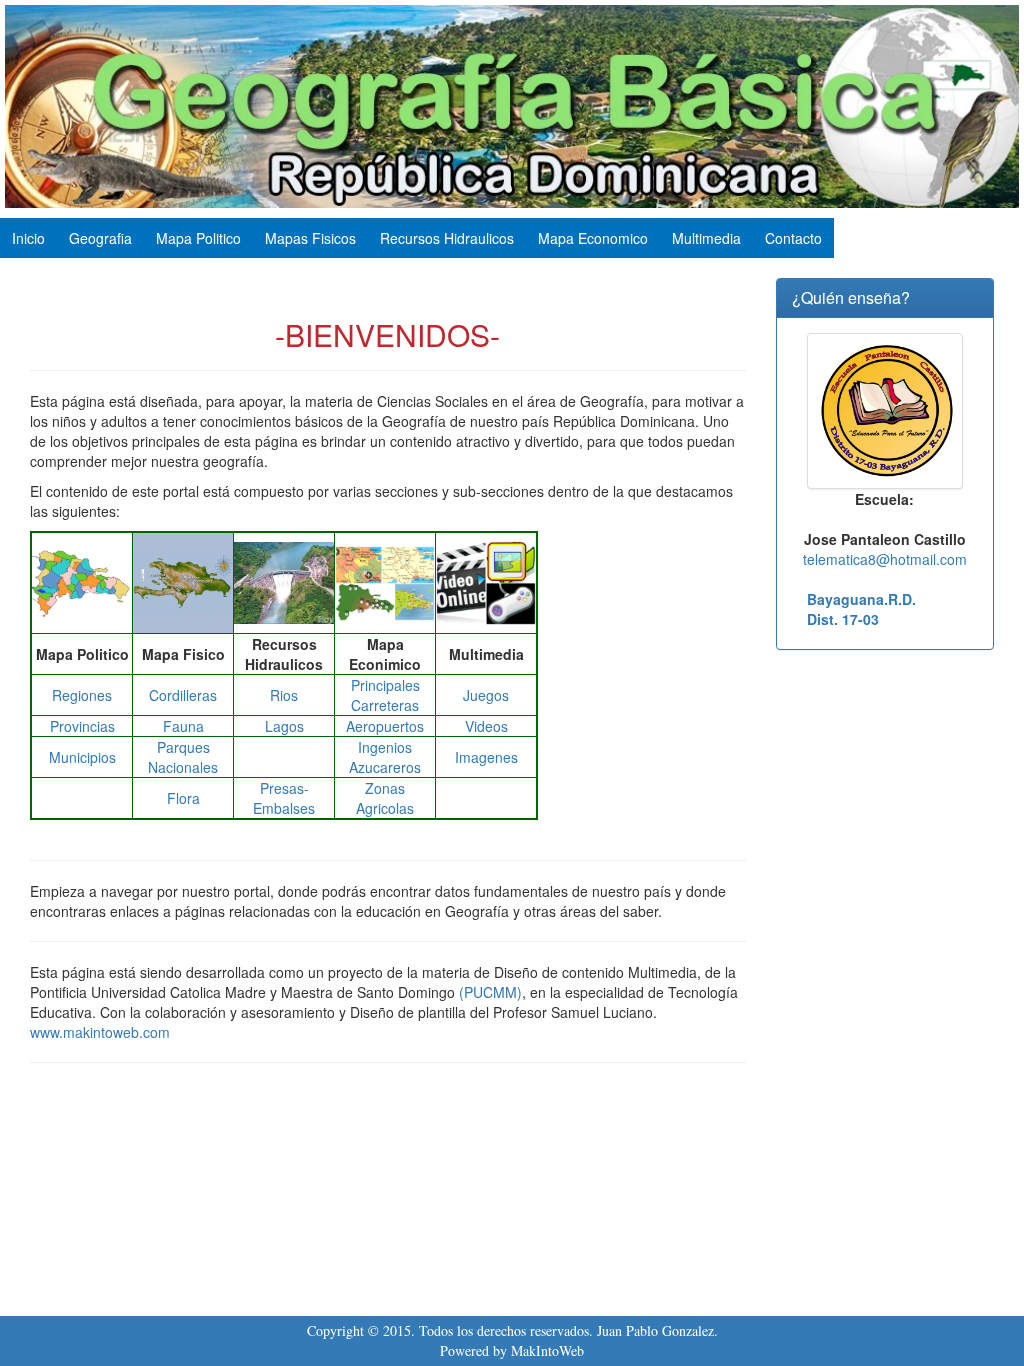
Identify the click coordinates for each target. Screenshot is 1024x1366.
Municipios (82, 757)
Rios (284, 695)
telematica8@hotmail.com (885, 559)
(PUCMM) (490, 992)
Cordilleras (183, 695)
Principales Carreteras (385, 695)
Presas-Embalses (284, 798)
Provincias (82, 726)
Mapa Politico (198, 238)
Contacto (793, 238)
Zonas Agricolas (385, 798)
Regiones (82, 695)
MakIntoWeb (547, 1350)
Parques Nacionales (183, 757)
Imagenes (486, 757)
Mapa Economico (593, 238)
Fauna (183, 726)
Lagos (284, 726)
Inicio (28, 238)
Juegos (486, 695)
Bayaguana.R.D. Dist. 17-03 (861, 609)
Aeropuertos (385, 726)
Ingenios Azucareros (385, 757)
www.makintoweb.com (100, 1032)
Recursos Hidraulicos (447, 238)
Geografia (100, 238)
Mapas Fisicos (310, 238)
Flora (183, 798)
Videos (486, 726)
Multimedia (706, 238)
